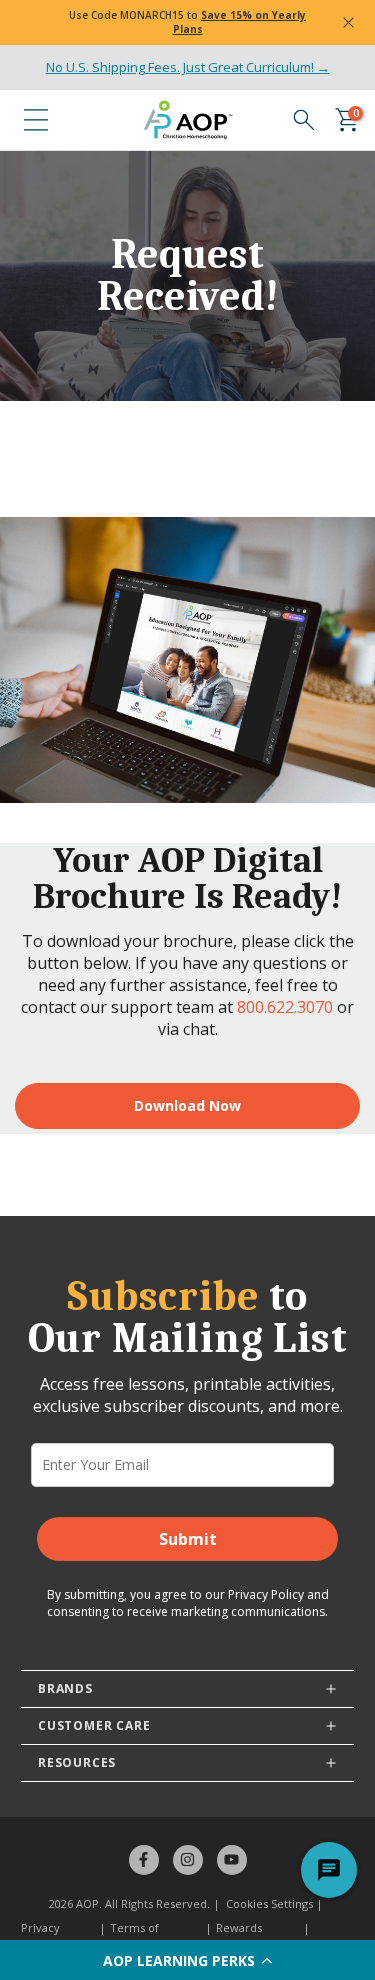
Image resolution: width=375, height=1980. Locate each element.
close (348, 23)
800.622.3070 (285, 1007)
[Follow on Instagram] (188, 1860)
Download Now (187, 1105)
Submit (188, 1539)
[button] (187, 1960)
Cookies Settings (269, 1903)
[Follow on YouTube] (232, 1860)
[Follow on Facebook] (144, 1860)
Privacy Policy (266, 1594)
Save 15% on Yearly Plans (240, 22)
